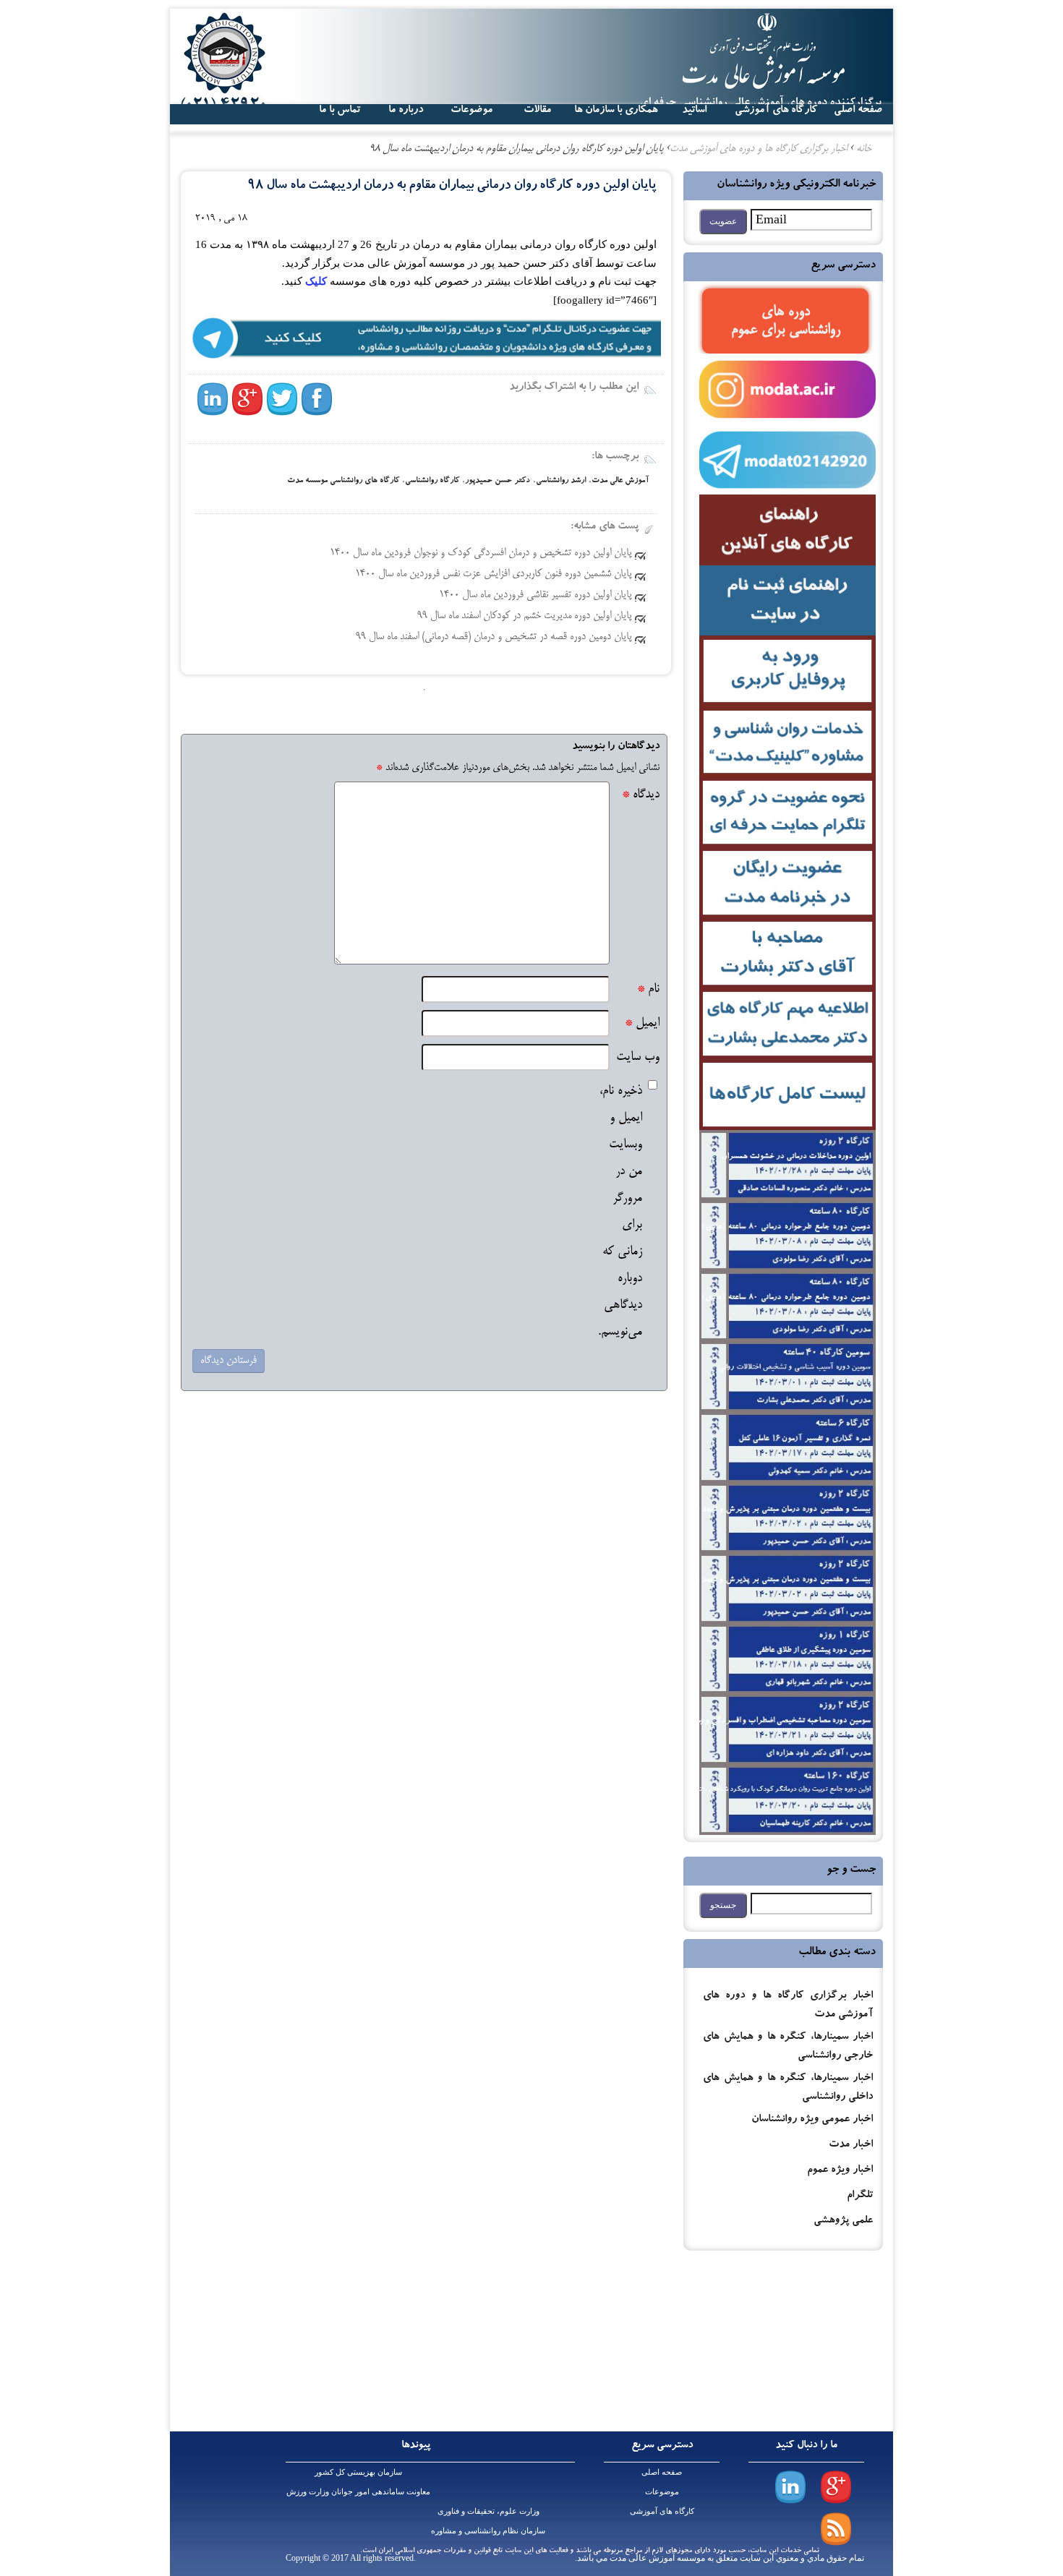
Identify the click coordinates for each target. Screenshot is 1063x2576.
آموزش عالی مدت (620, 481)
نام (648, 989)
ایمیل (642, 1023)
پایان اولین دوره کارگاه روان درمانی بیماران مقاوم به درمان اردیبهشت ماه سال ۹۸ (452, 186)
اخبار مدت (851, 2145)
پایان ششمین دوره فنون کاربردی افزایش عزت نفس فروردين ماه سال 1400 (493, 574)
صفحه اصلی (662, 2472)
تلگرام (860, 2196)
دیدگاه (641, 795)
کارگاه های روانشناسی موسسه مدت (343, 481)
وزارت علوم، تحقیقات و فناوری (488, 2511)
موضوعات (662, 2491)
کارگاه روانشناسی (432, 481)
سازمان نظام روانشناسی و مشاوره (488, 2530)
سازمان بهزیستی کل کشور (358, 2472)
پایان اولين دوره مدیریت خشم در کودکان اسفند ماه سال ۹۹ (524, 616)
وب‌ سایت (638, 1057)
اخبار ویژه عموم (840, 2171)
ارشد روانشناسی (561, 481)
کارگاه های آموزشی (776, 111)
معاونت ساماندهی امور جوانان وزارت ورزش (358, 2491)
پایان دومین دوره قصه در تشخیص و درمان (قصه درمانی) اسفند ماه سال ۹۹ (494, 637)
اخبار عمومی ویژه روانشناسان (812, 2120)
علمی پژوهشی (843, 2221)
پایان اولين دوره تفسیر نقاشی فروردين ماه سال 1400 (535, 595)
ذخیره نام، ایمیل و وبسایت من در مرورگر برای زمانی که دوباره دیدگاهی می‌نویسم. (620, 1212)
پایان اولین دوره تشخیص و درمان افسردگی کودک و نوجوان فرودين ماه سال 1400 (481, 553)
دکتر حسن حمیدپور (498, 481)
